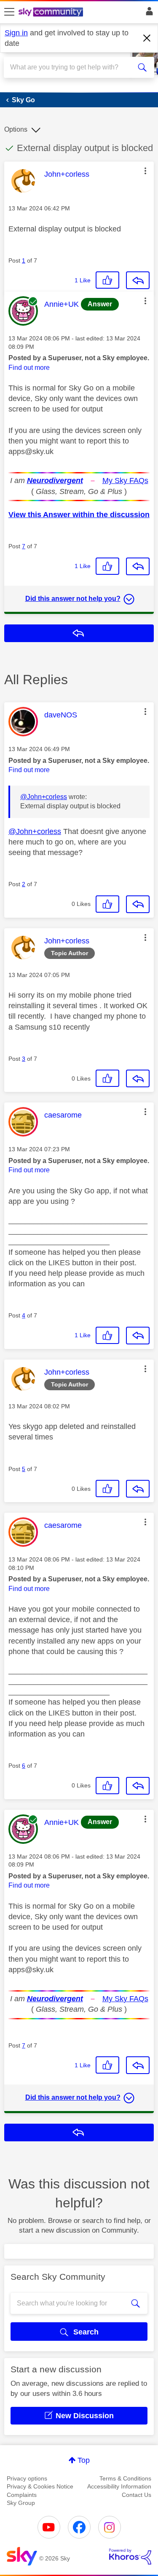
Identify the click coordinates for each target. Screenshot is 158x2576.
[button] (145, 171)
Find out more (29, 368)
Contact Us (137, 2495)
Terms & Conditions (125, 2478)
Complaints (22, 2495)
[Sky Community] (52, 13)
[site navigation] (9, 12)
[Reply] (138, 280)
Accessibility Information (119, 2486)
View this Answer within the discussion (79, 515)
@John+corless (44, 797)
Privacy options (27, 2478)
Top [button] (84, 2460)
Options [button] (16, 129)
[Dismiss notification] (147, 38)
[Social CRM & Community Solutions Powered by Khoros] (130, 2557)
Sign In (148, 13)
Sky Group (21, 2503)
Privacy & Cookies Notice (40, 2486)
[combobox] (71, 67)
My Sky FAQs (125, 481)
